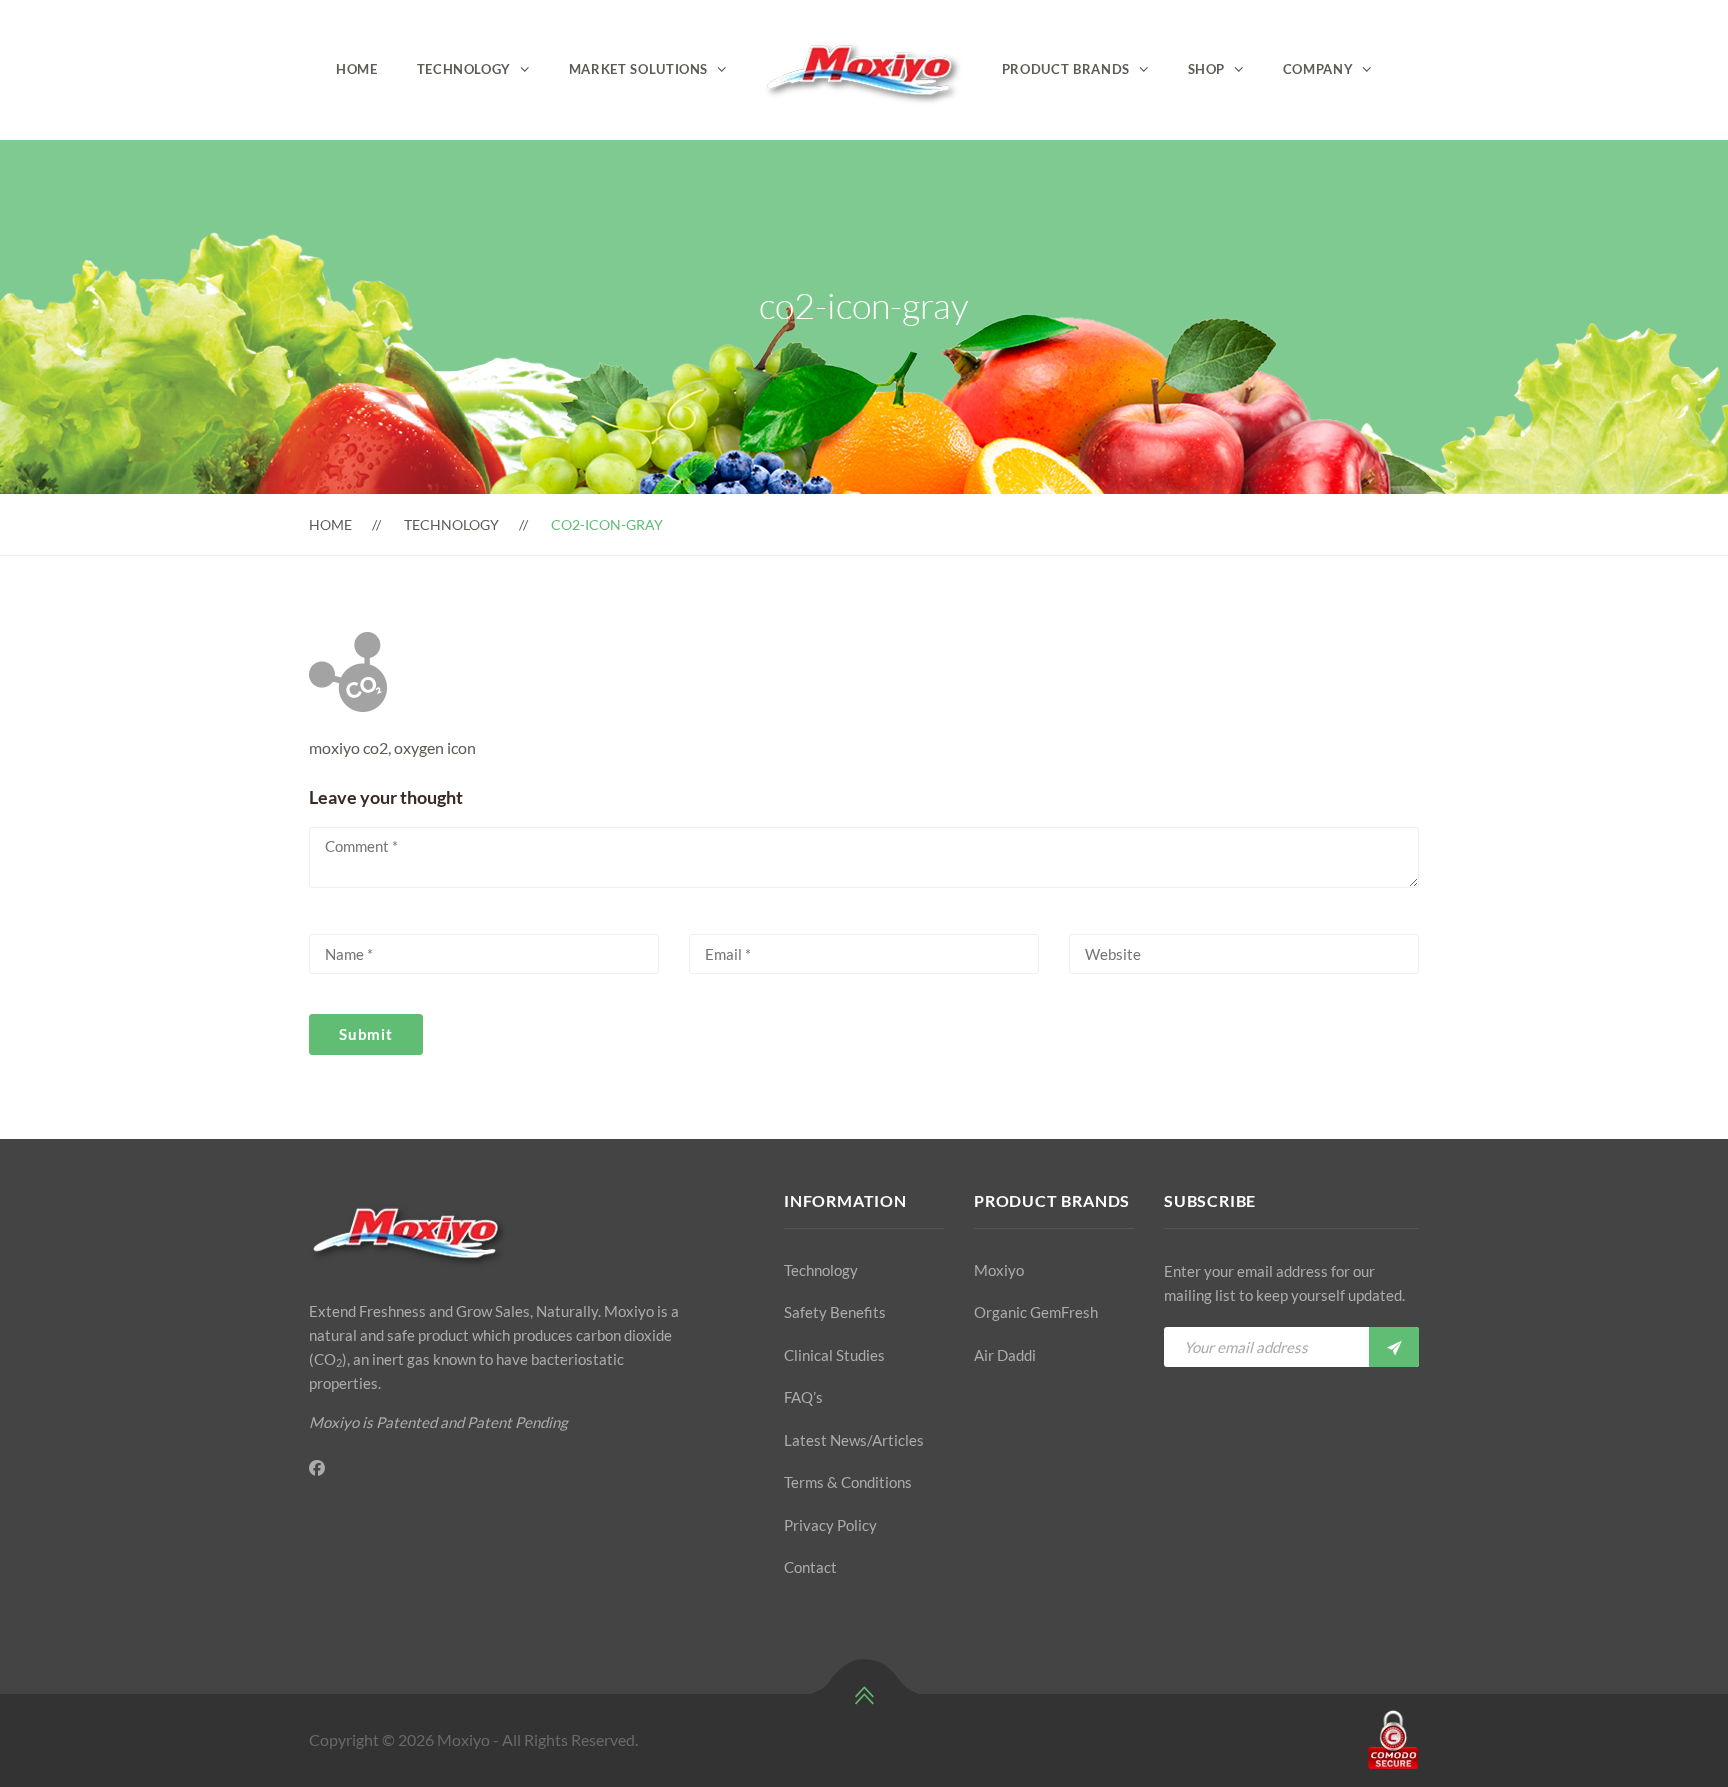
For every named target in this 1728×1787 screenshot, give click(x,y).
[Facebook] (317, 1468)
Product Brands (1066, 69)
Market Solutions (638, 69)
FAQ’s (803, 1397)
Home (357, 69)
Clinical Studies (834, 1355)
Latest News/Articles (854, 1440)
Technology (464, 69)
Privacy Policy (830, 1525)
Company (1318, 69)
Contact (810, 1567)
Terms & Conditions (848, 1482)
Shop (1207, 69)
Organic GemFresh (1036, 1312)
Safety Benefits (835, 1312)
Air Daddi (1005, 1355)
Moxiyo (999, 1270)
